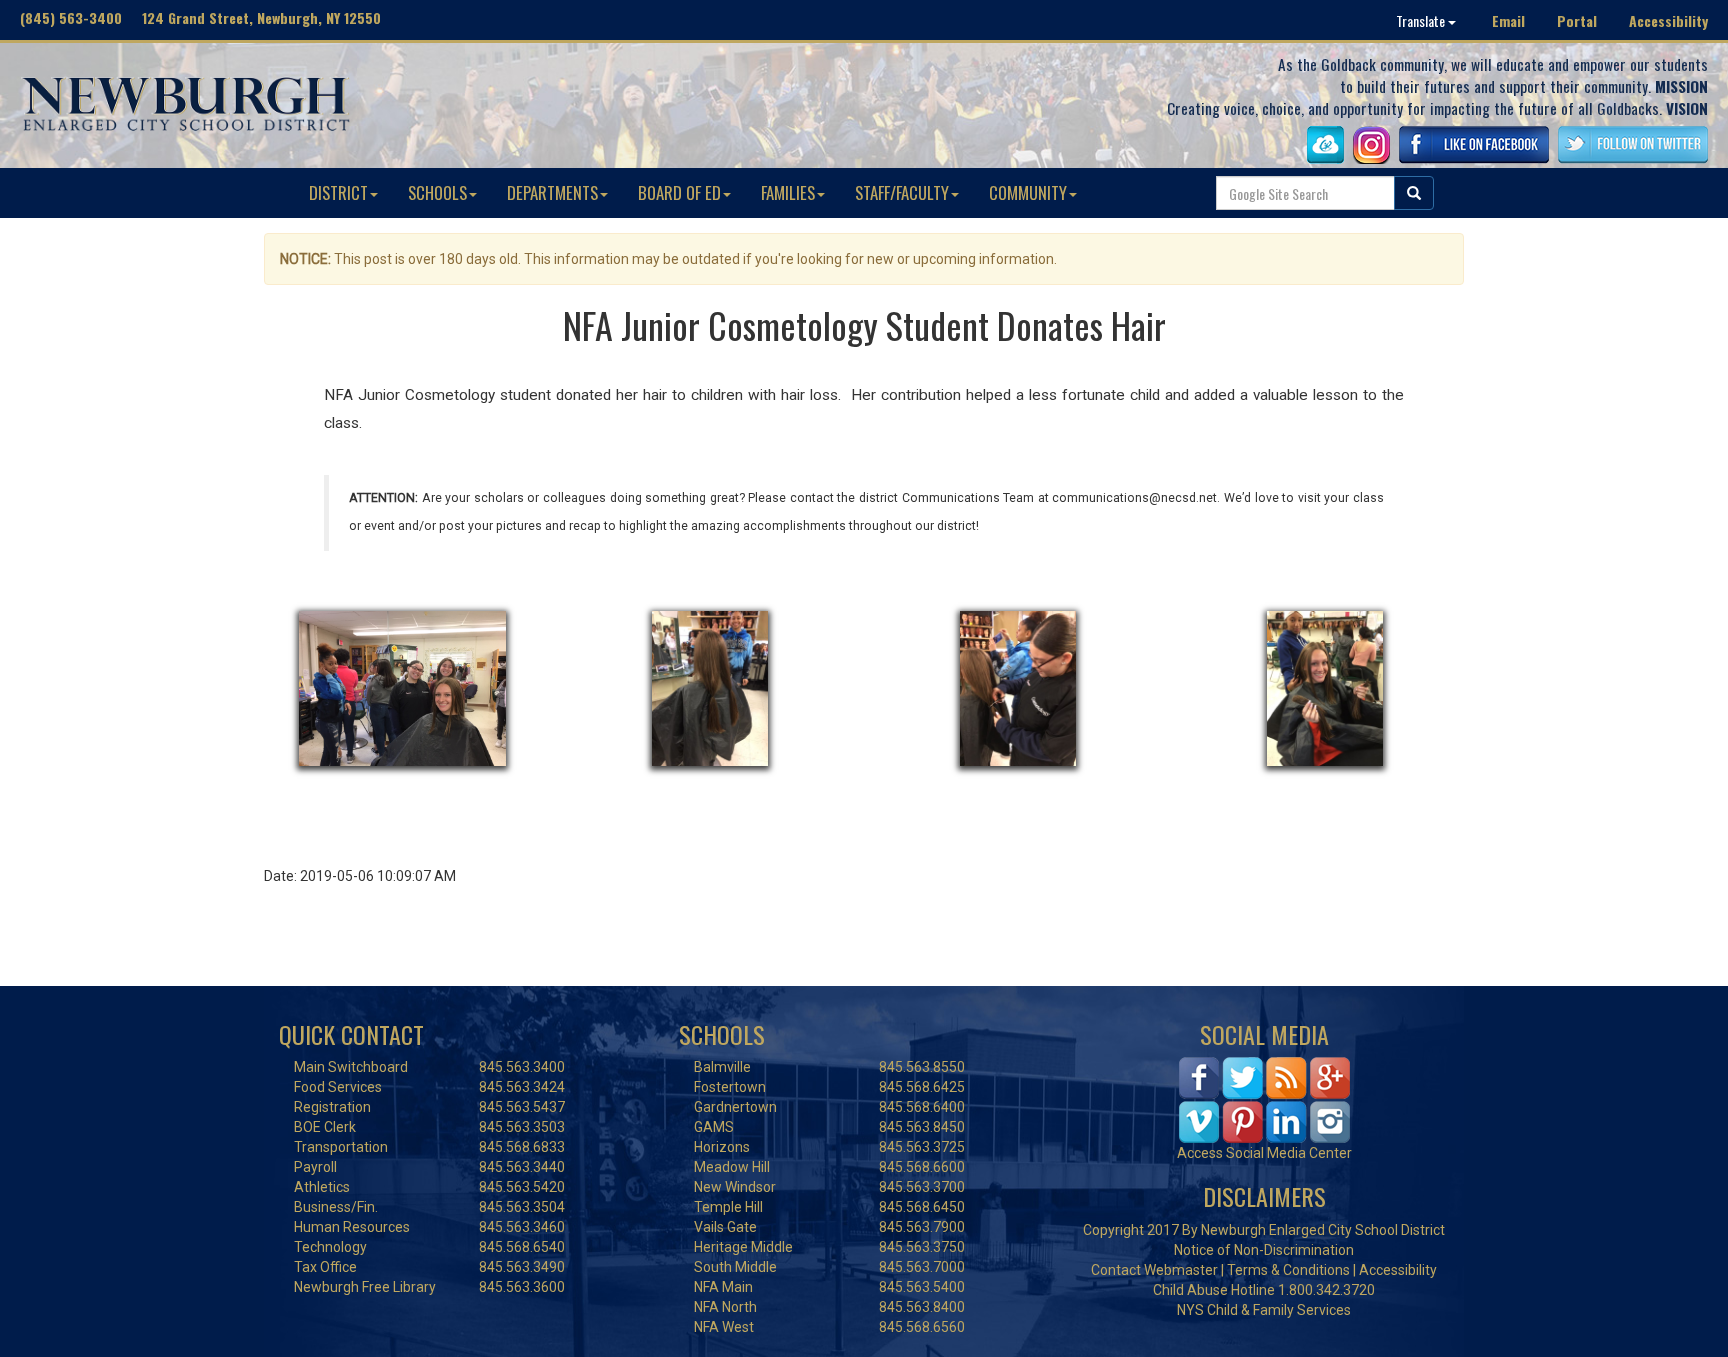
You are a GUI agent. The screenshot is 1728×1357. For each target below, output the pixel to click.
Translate (1422, 20)
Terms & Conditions (1288, 1270)
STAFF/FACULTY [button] (902, 192)
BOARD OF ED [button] (679, 192)
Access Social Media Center (1264, 1153)
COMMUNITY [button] (1028, 192)
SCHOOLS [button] (437, 192)
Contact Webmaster (1154, 1270)
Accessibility (1668, 20)
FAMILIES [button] (788, 192)
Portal (1577, 20)
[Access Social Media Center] (1264, 1099)
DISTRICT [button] (338, 192)
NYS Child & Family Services (1264, 1310)
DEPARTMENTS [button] (552, 192)
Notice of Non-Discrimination (1264, 1250)
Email (1508, 20)
